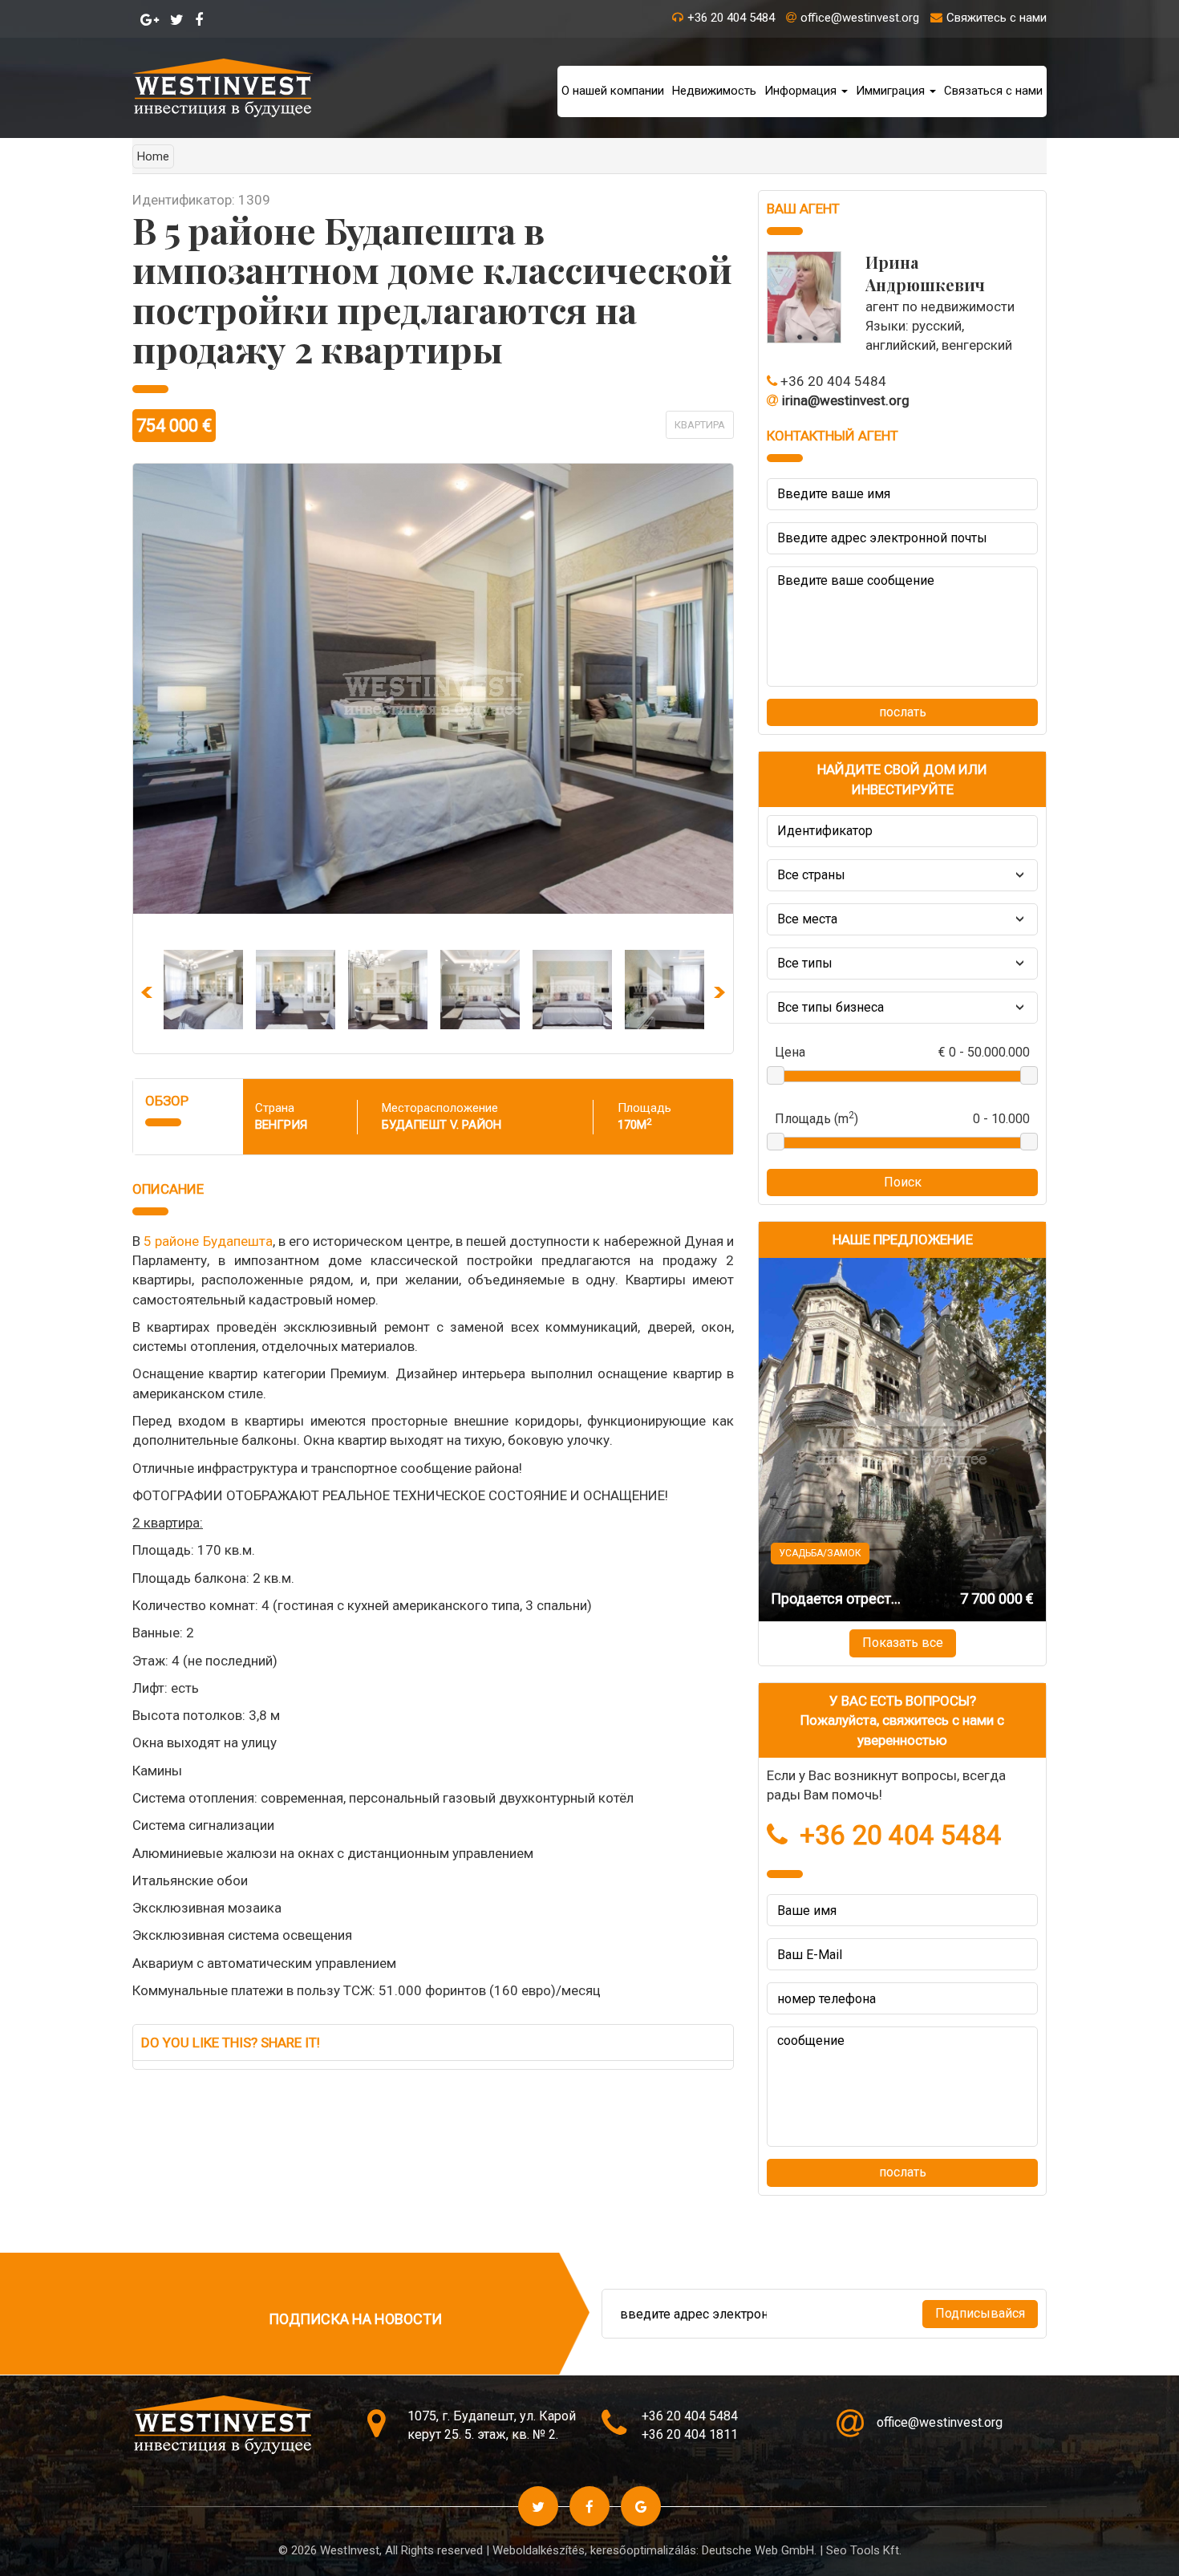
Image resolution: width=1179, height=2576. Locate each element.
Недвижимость (714, 91)
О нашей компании (613, 91)
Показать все (903, 1643)
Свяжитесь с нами (997, 18)
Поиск (903, 1182)
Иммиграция (892, 91)
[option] (203, 990)
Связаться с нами (993, 91)
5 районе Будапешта (208, 1241)
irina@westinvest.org (846, 400)
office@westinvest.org (860, 18)
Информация (802, 91)
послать (903, 712)
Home (153, 156)
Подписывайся (980, 2313)
